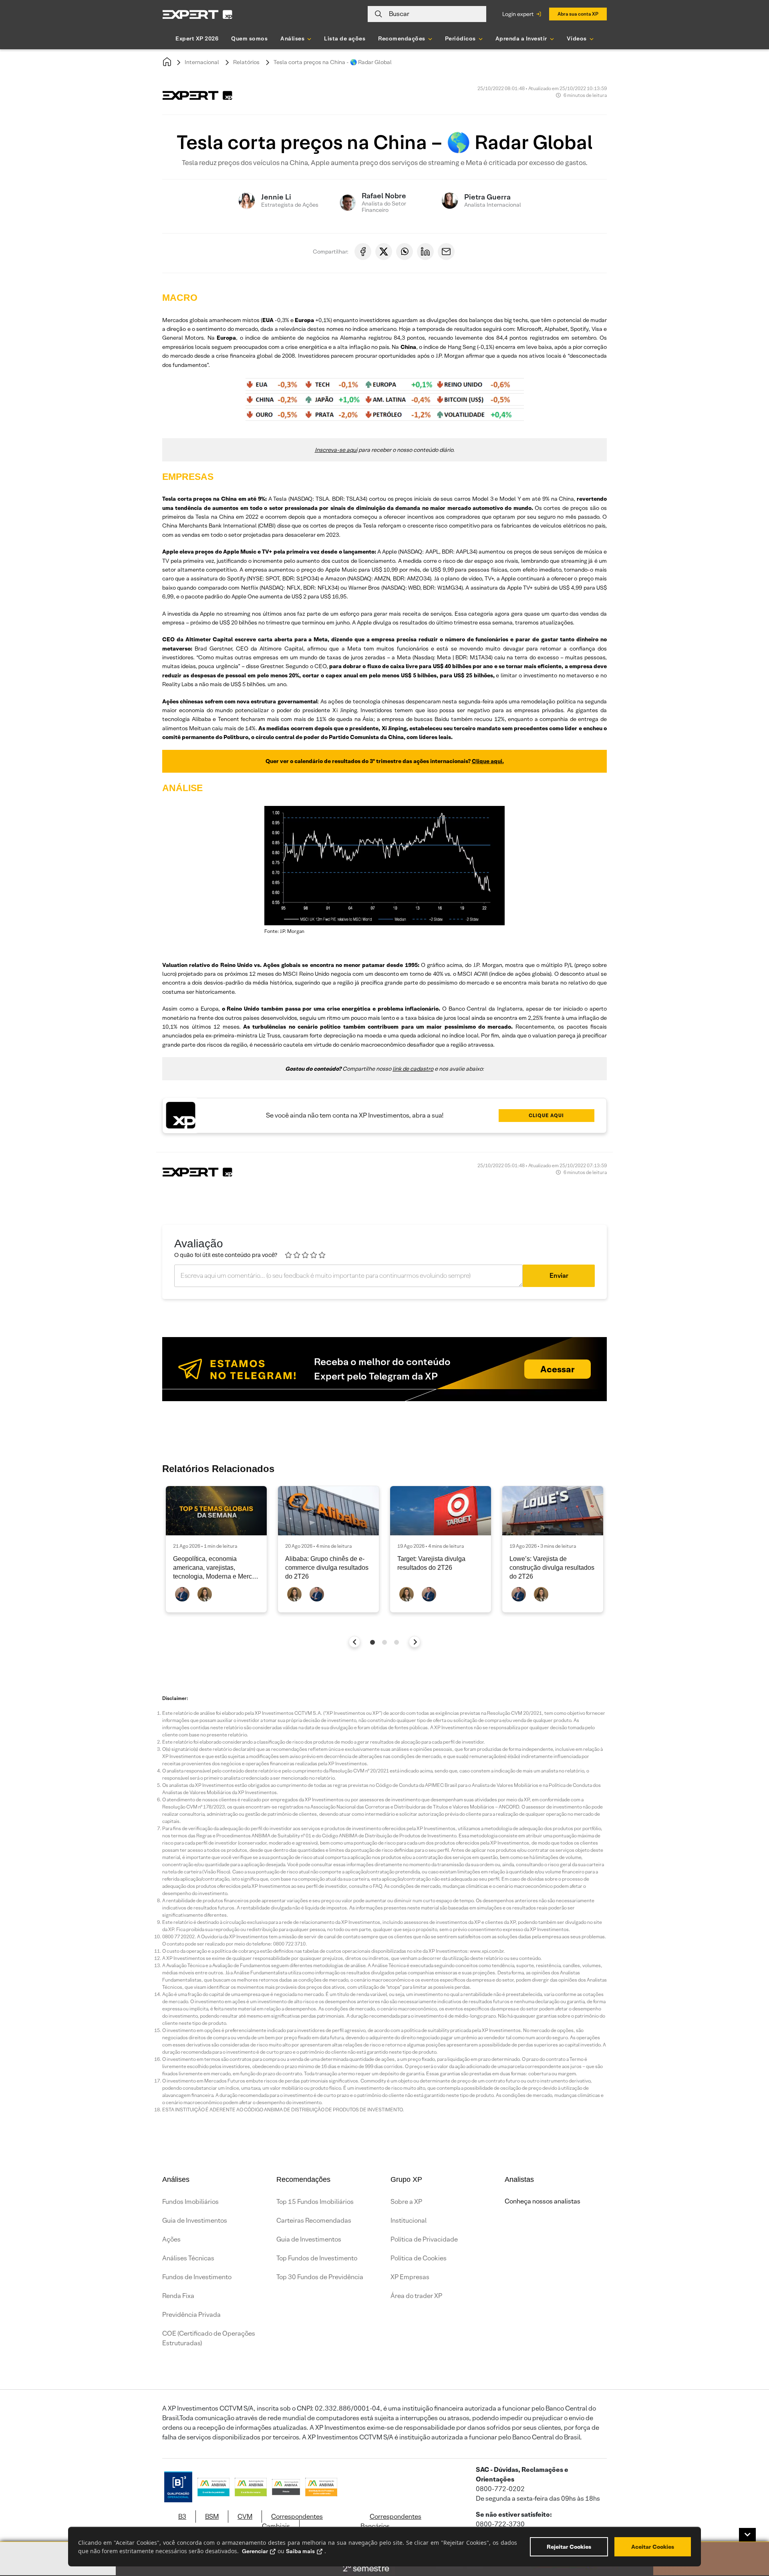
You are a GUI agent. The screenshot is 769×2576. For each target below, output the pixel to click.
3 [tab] (397, 1642)
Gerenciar (255, 2551)
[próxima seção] (415, 1642)
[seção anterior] (355, 1642)
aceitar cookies (653, 2547)
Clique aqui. (488, 761)
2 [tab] (384, 1642)
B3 (182, 2517)
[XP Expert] (197, 14)
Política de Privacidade (424, 2239)
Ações (171, 2239)
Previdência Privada (191, 2315)
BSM (212, 2517)
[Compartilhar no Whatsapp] (405, 252)
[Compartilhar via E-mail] (446, 252)
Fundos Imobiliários (190, 2202)
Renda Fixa (178, 2296)
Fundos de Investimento (197, 2277)
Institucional (409, 2221)
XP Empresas (410, 2277)
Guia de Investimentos (195, 2221)
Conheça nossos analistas (543, 2201)
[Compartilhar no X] (384, 252)
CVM (245, 2517)
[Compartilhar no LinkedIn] (425, 252)
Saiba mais (300, 2551)
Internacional (202, 62)
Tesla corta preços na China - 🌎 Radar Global (333, 62)
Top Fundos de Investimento (317, 2258)
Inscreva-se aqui (336, 450)
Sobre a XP (406, 2202)
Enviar (559, 1276)
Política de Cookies (419, 2258)
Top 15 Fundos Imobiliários (315, 2202)
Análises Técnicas (188, 2258)
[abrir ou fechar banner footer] (747, 2535)
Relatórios (246, 62)
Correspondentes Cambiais (292, 2521)
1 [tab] (372, 1642)
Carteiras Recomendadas (314, 2221)
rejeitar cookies (569, 2547)
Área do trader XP (416, 2296)
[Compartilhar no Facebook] (363, 252)
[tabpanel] (216, 1549)
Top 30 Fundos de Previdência (320, 2277)
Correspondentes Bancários (391, 2521)
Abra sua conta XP (578, 14)
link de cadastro (413, 1069)
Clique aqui (546, 1115)
